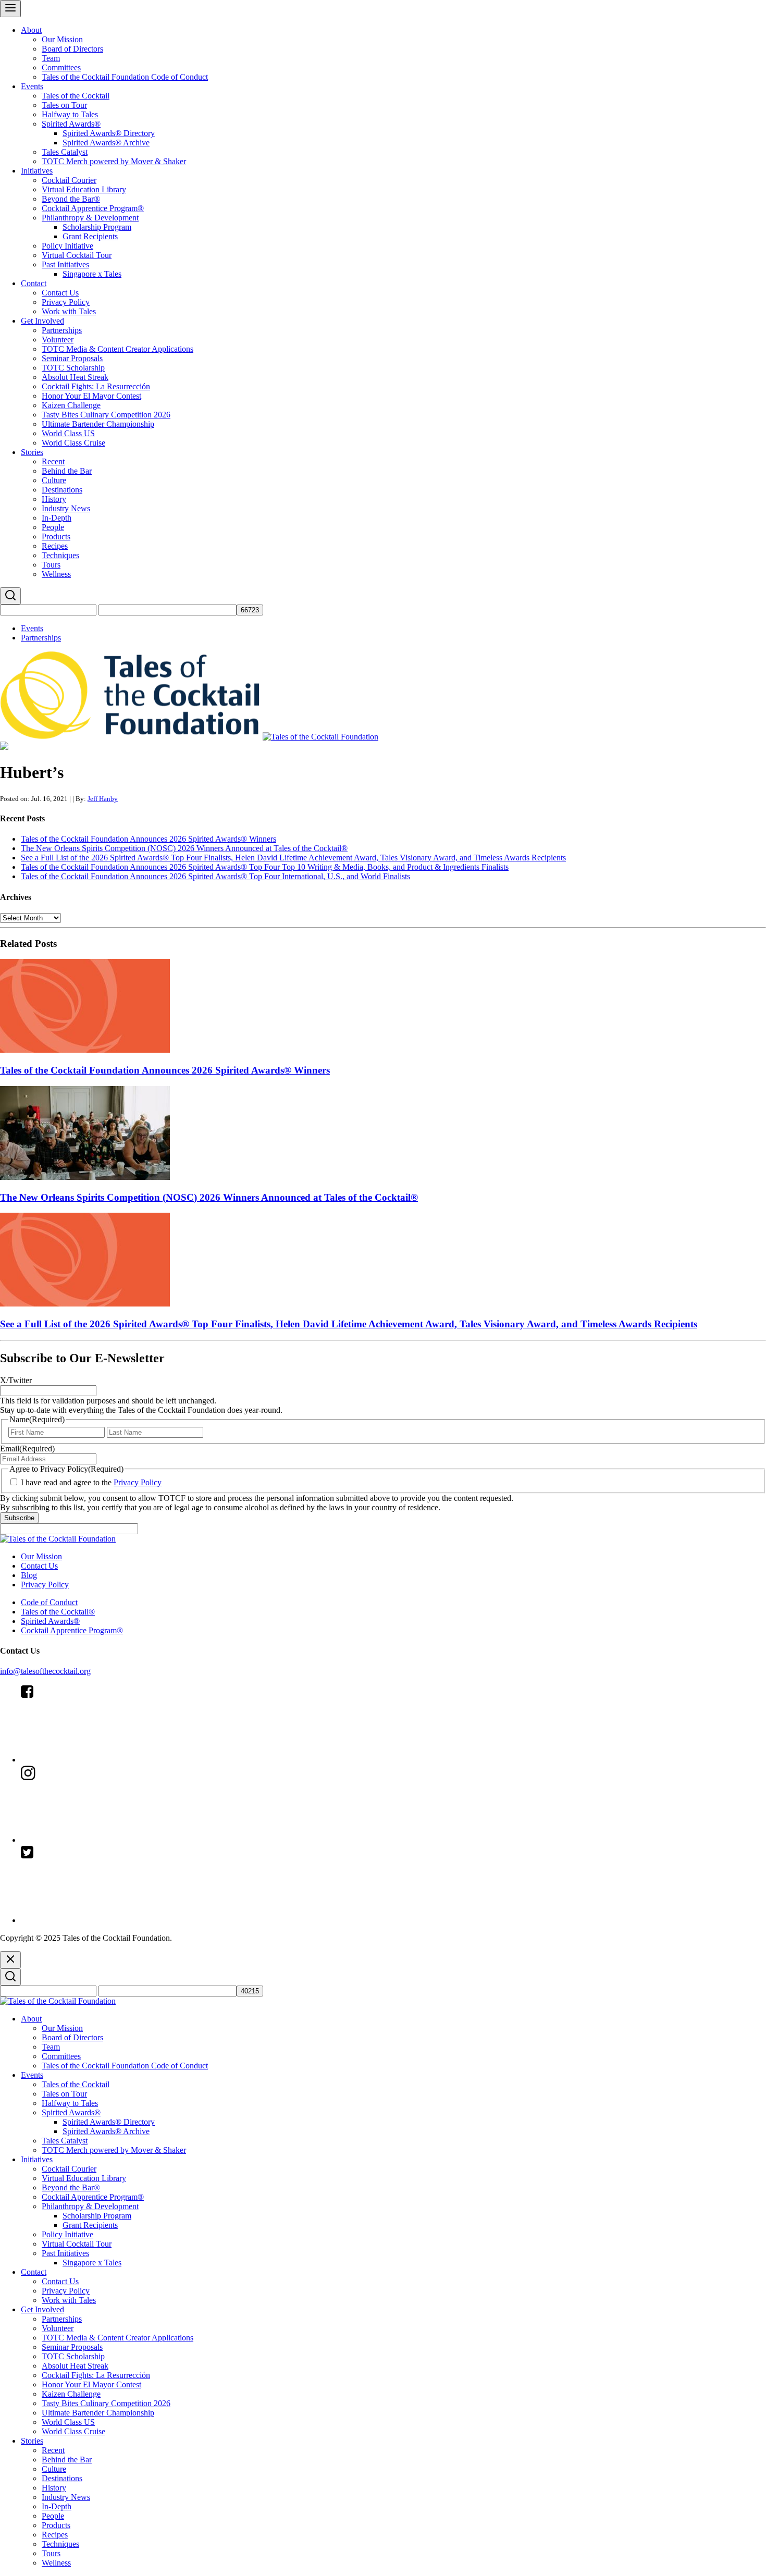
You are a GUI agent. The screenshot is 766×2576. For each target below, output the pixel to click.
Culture (54, 480)
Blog (29, 1575)
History (54, 499)
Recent (53, 461)
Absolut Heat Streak (75, 377)
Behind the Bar (67, 471)
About (31, 30)
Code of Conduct (49, 1602)
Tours (51, 565)
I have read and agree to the (91, 1482)
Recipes (55, 546)
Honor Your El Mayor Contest (91, 396)
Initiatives (37, 171)
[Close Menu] (10, 1960)
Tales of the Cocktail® (58, 1612)
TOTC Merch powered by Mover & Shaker (114, 161)
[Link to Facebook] (99, 1760)
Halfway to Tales (70, 114)
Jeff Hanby (103, 799)
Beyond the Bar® (71, 199)
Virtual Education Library (84, 189)
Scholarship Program (97, 227)
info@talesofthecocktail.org (45, 1671)
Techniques (60, 555)
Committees (61, 67)
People (53, 527)
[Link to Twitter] (99, 1920)
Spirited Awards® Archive (106, 143)
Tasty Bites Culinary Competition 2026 (106, 415)
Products (56, 537)
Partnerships (62, 330)
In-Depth (57, 518)
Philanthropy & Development (90, 218)
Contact (34, 283)
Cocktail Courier (69, 180)
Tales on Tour (64, 105)
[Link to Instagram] (99, 1840)
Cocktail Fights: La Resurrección (96, 386)
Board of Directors (72, 49)
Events (32, 86)
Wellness (56, 574)
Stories (32, 452)
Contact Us (60, 293)
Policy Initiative (67, 246)
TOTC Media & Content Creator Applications (118, 349)
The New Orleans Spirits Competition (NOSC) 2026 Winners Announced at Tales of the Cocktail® (184, 848)
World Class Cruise (73, 443)
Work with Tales (69, 311)
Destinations (62, 490)
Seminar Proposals (72, 358)
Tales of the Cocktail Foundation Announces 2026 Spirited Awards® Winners (149, 839)
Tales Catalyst (65, 152)
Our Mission (62, 39)
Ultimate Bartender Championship (98, 424)
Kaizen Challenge (71, 405)
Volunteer (58, 340)
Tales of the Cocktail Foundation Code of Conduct (125, 77)
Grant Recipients (90, 236)
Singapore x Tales (92, 274)
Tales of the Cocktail (76, 96)
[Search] (10, 596)
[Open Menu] (10, 9)
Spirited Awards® (71, 124)
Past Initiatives (65, 264)
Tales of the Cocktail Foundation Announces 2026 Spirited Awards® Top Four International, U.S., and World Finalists (215, 876)
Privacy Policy (66, 302)
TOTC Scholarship (73, 368)
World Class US (68, 433)
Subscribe (19, 1518)
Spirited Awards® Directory (109, 133)
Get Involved (42, 321)
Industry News (66, 508)
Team (51, 58)
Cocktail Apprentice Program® (93, 208)
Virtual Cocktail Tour (77, 255)
